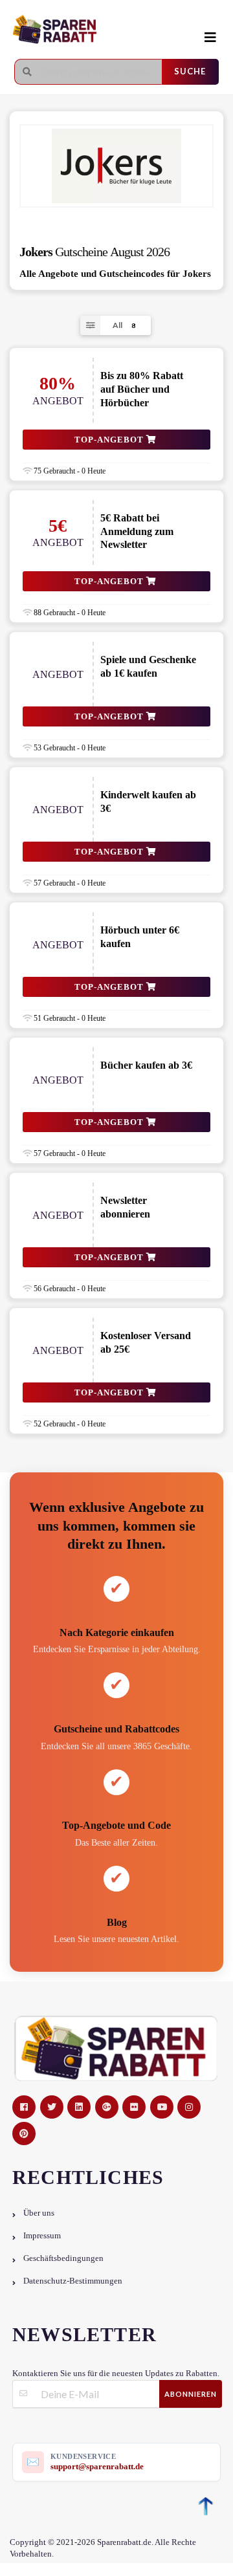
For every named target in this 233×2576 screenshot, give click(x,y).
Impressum (42, 2236)
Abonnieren (191, 2394)
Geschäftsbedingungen (63, 2258)
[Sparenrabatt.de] (107, 30)
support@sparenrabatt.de (97, 2466)
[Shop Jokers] (116, 166)
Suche (190, 71)
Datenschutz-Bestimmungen (73, 2281)
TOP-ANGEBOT (110, 440)
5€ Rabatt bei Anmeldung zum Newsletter (137, 531)
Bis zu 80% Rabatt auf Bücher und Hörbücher (142, 389)
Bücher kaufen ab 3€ (146, 1065)
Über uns (39, 2213)
